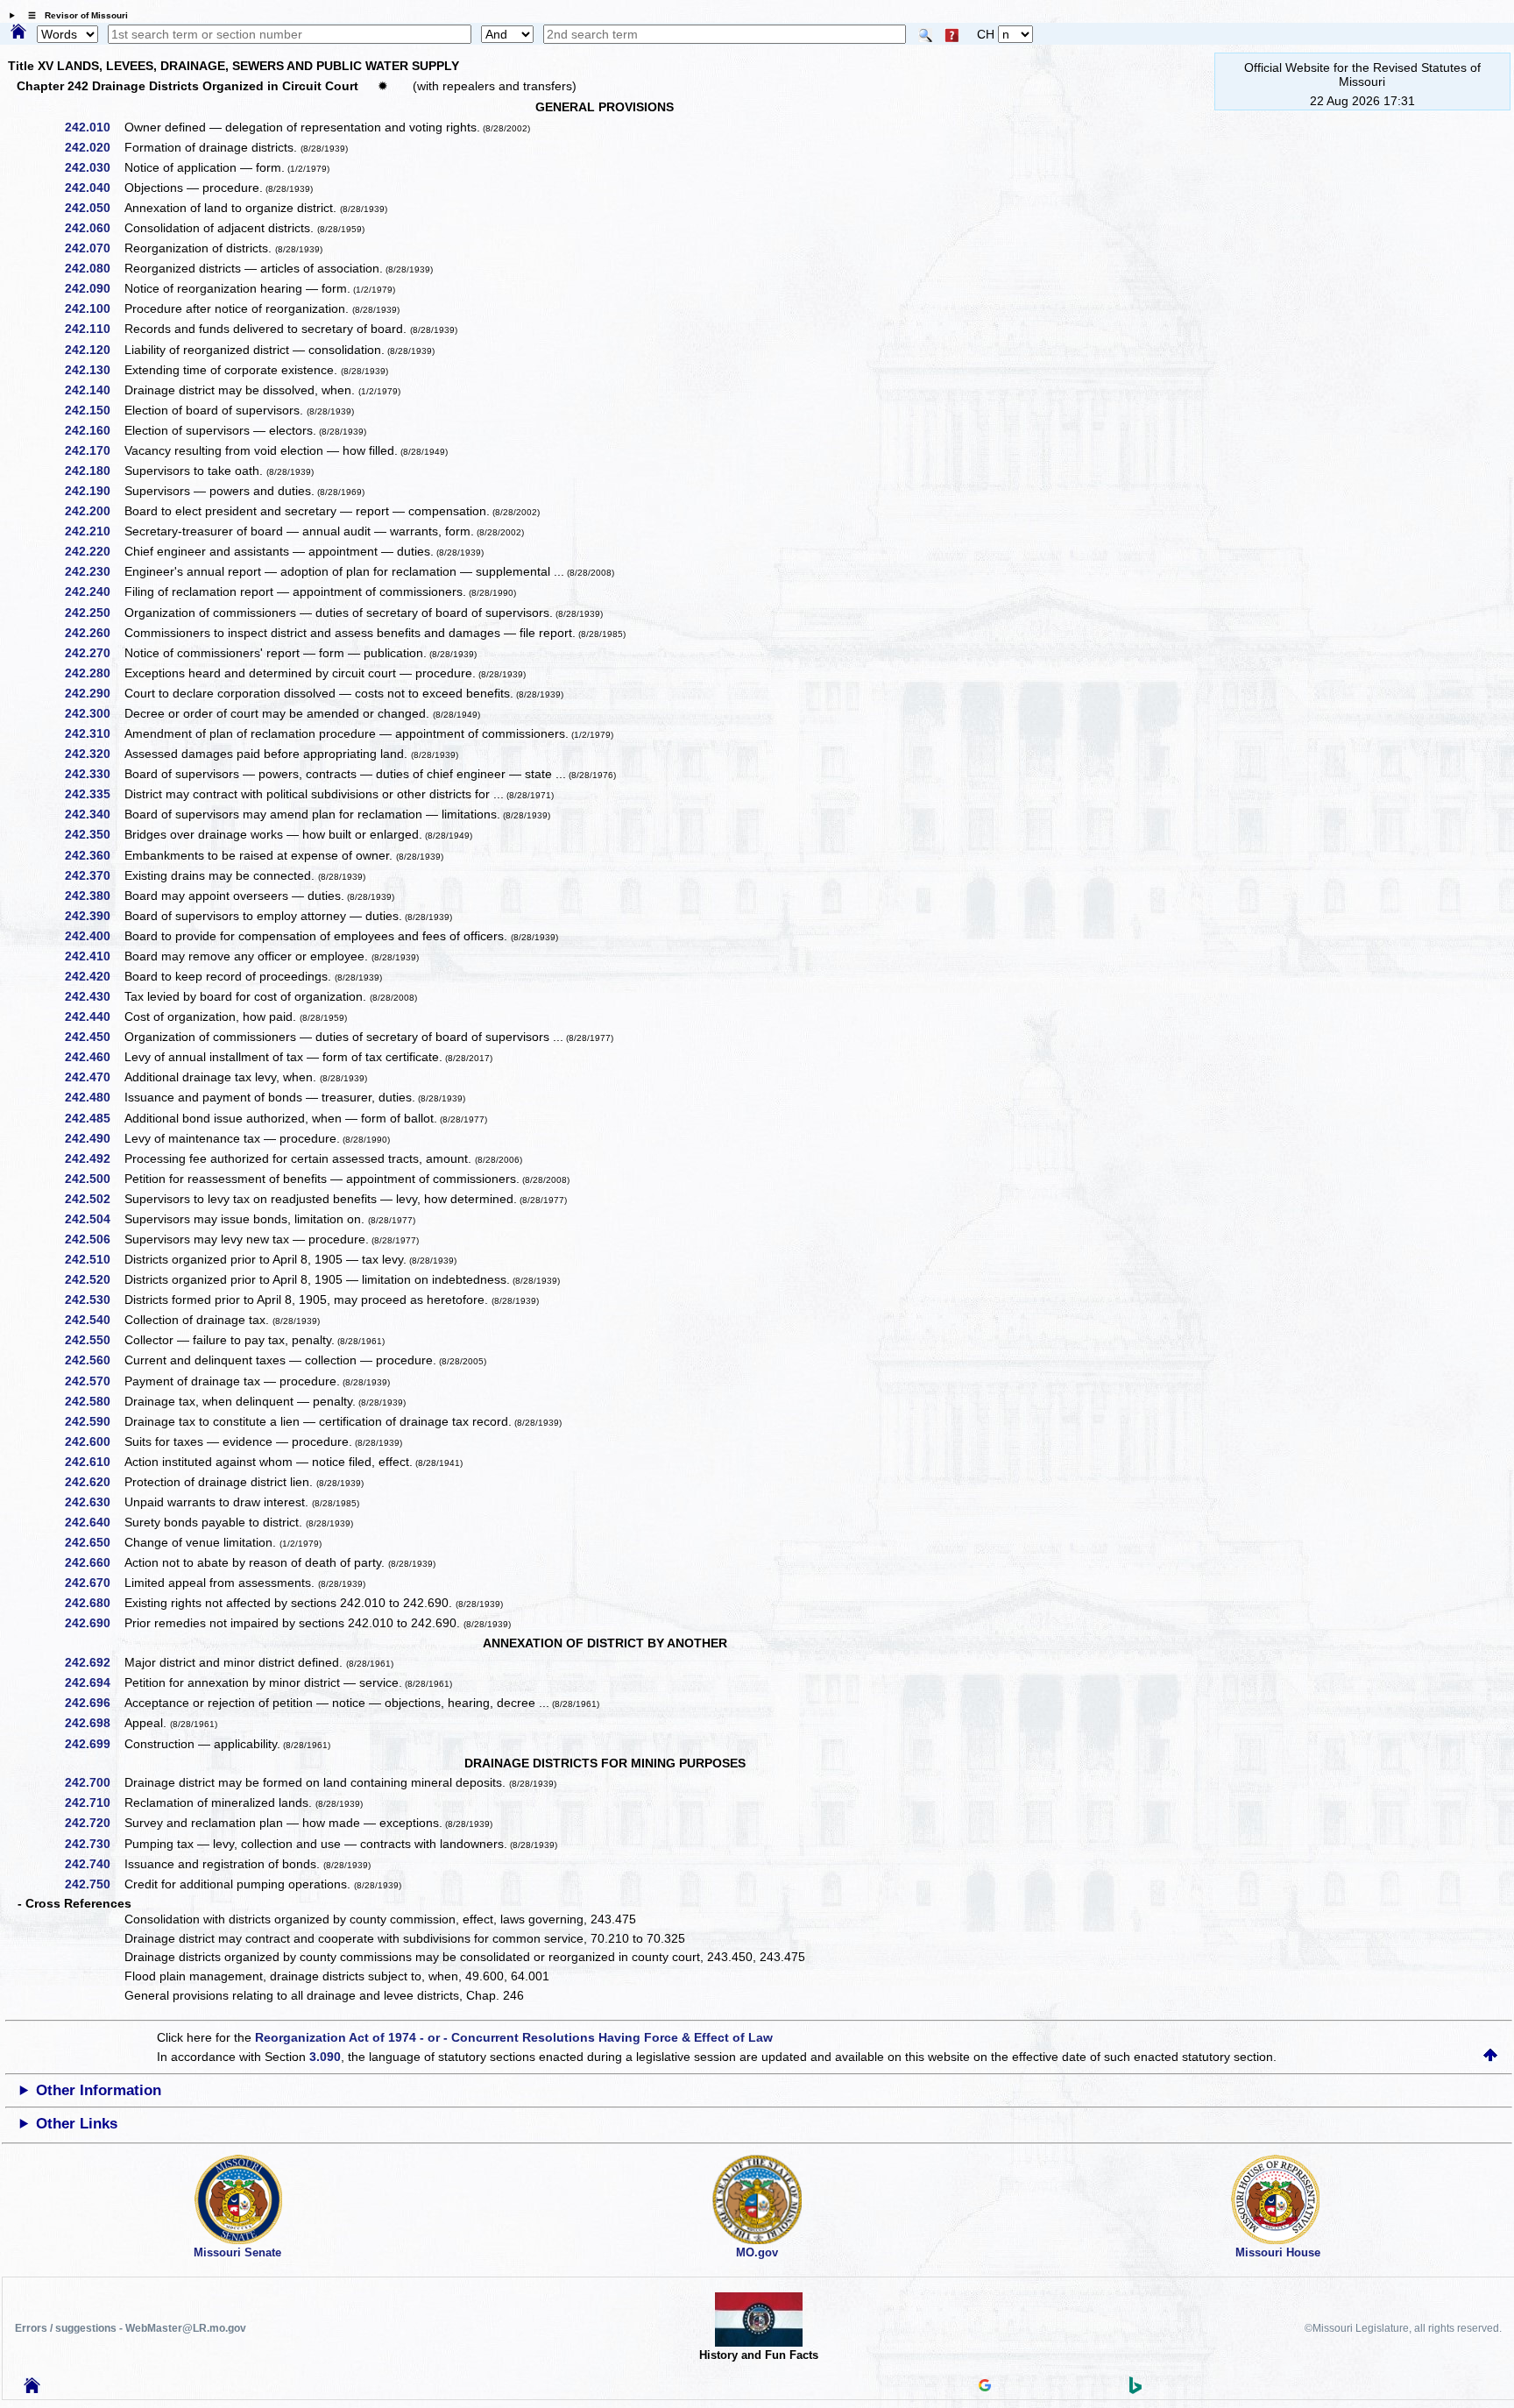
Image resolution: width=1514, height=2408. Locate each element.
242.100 (94, 308)
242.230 (94, 571)
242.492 (94, 1158)
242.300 (94, 713)
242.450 (94, 1037)
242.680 (94, 1603)
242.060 (94, 228)
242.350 (94, 834)
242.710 (94, 1802)
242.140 (94, 390)
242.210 (94, 531)
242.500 (94, 1179)
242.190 (94, 491)
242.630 (94, 1502)
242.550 (94, 1340)
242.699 (94, 1744)
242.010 (94, 127)
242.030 (94, 167)
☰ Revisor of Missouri (74, 15)
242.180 (94, 471)
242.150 (94, 410)
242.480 (94, 1097)
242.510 (94, 1259)
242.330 (94, 774)
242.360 (94, 855)
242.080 (94, 268)
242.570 (94, 1381)
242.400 (94, 936)
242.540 (94, 1320)
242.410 (94, 956)
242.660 (94, 1562)
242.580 (94, 1401)
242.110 (94, 329)
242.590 (94, 1421)
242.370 (94, 875)
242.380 (94, 896)
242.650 (94, 1542)
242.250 (94, 613)
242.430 (94, 996)
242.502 (94, 1199)
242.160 (94, 430)
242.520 (94, 1279)
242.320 (94, 754)
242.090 (94, 288)
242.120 (94, 350)
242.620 (94, 1482)
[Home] (18, 32)
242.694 (94, 1682)
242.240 (94, 591)
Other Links (77, 2124)
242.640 (94, 1522)
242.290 (94, 693)
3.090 (325, 2057)
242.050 (94, 208)
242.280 (94, 673)
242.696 (94, 1703)
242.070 (94, 248)
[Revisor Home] (32, 2389)
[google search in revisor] (985, 2387)
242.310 (94, 733)
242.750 (94, 1884)
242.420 (94, 976)
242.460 (94, 1057)
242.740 (94, 1864)
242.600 (94, 1441)
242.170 (94, 450)
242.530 (94, 1300)
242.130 (94, 370)
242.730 (94, 1844)
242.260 (94, 633)
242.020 (94, 147)
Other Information (99, 2090)
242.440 (94, 1016)
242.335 (94, 794)
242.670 (94, 1583)
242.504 (94, 1219)
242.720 (94, 1823)
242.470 (94, 1077)
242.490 (94, 1138)
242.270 (94, 653)
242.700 (94, 1782)
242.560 (94, 1360)
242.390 (94, 916)
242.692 (94, 1662)
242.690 (94, 1623)
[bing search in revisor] (1135, 2390)
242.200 (94, 511)
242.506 (94, 1239)
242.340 (94, 814)
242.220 (94, 551)
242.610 (94, 1462)
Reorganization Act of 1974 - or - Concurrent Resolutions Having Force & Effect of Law (514, 2037)
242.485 (94, 1118)
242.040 (94, 188)
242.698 (94, 1723)
